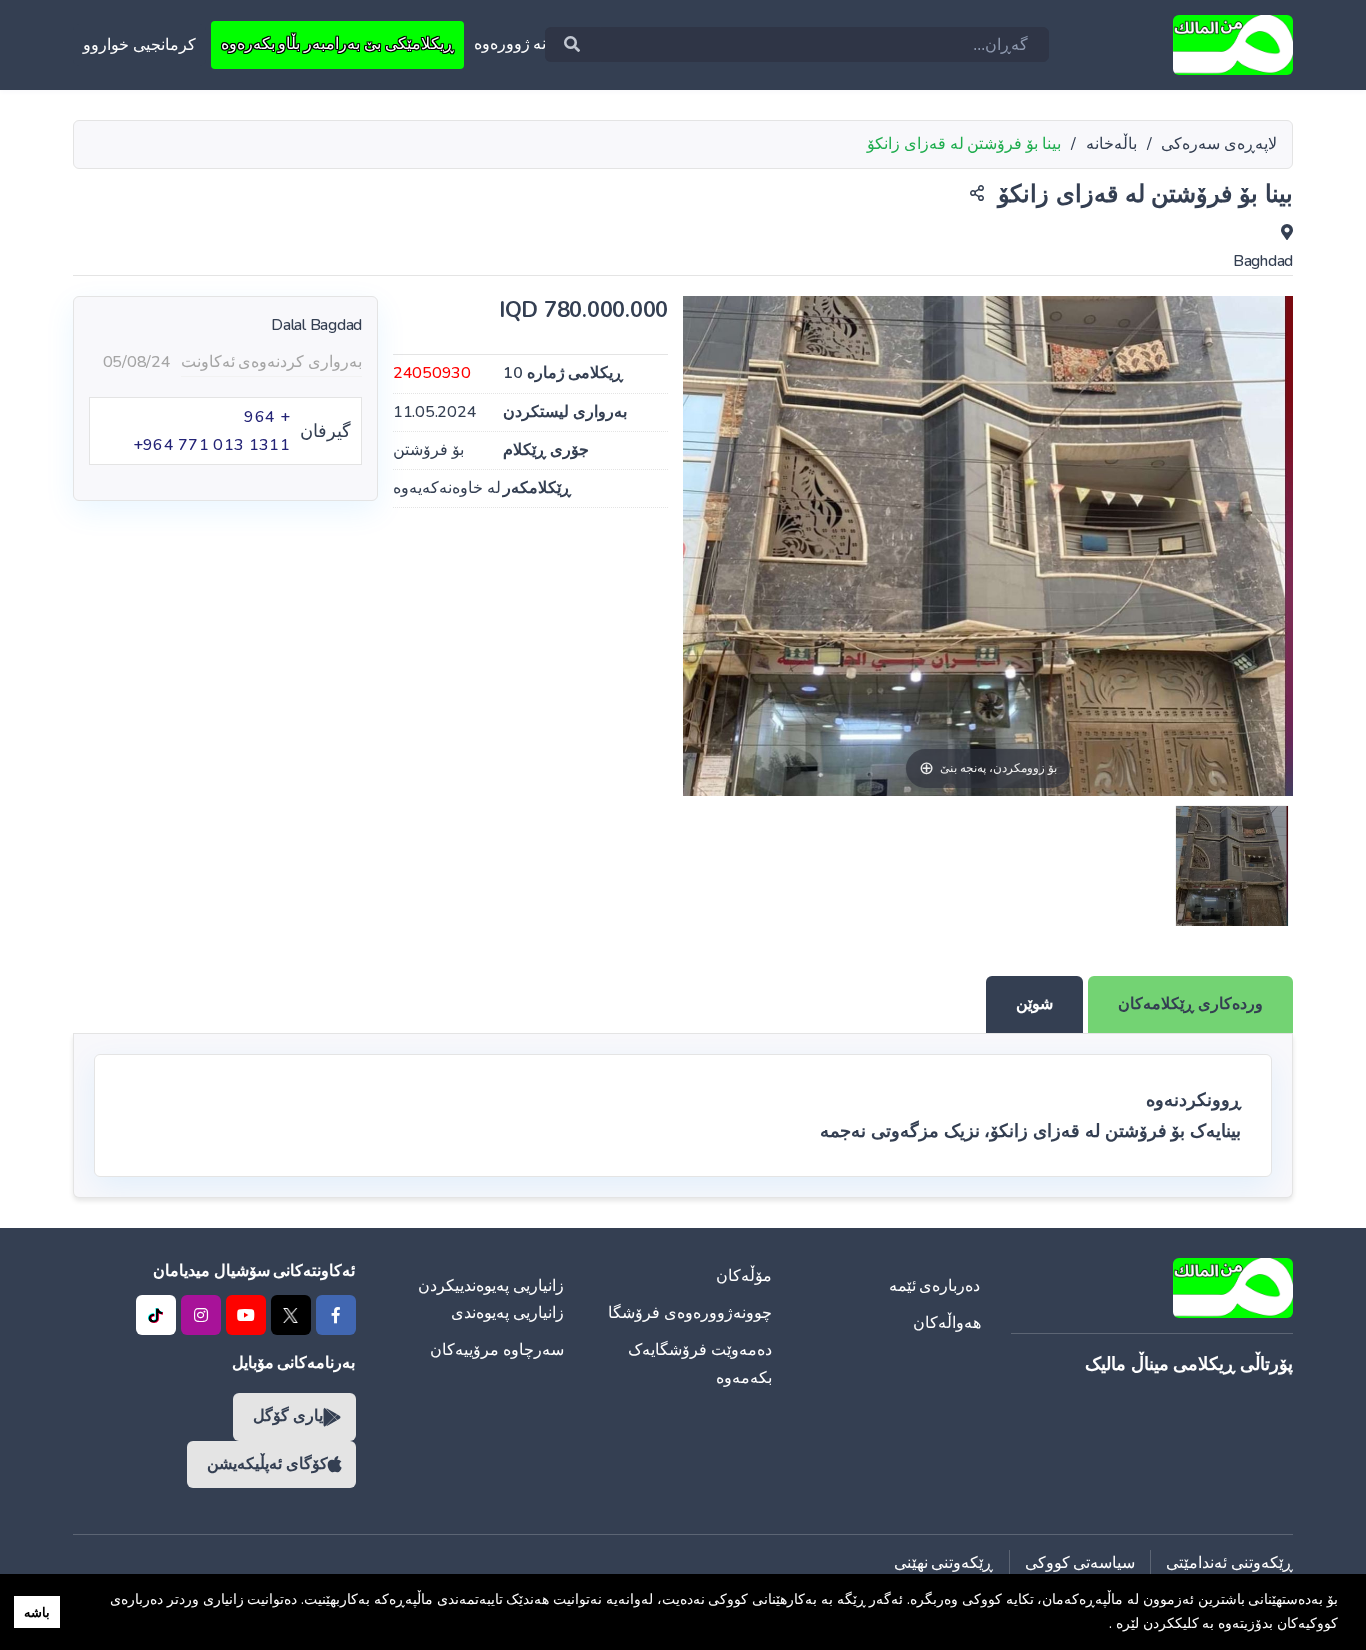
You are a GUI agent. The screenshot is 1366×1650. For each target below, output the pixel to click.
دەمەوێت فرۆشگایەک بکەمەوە (700, 1363)
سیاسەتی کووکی (1080, 1563)
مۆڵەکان (744, 1276)
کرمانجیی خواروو (139, 45)
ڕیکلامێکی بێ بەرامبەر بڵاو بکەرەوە (337, 44)
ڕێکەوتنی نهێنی (944, 1563)
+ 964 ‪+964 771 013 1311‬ (211, 431)
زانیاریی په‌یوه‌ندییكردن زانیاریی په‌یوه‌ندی (491, 1299)
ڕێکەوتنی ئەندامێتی (1229, 1563)
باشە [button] (37, 1612)
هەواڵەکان (947, 1323)
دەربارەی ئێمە (935, 1286)
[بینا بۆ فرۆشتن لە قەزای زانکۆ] (1232, 866)
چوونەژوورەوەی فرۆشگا (690, 1313)
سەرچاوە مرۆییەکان (497, 1350)
